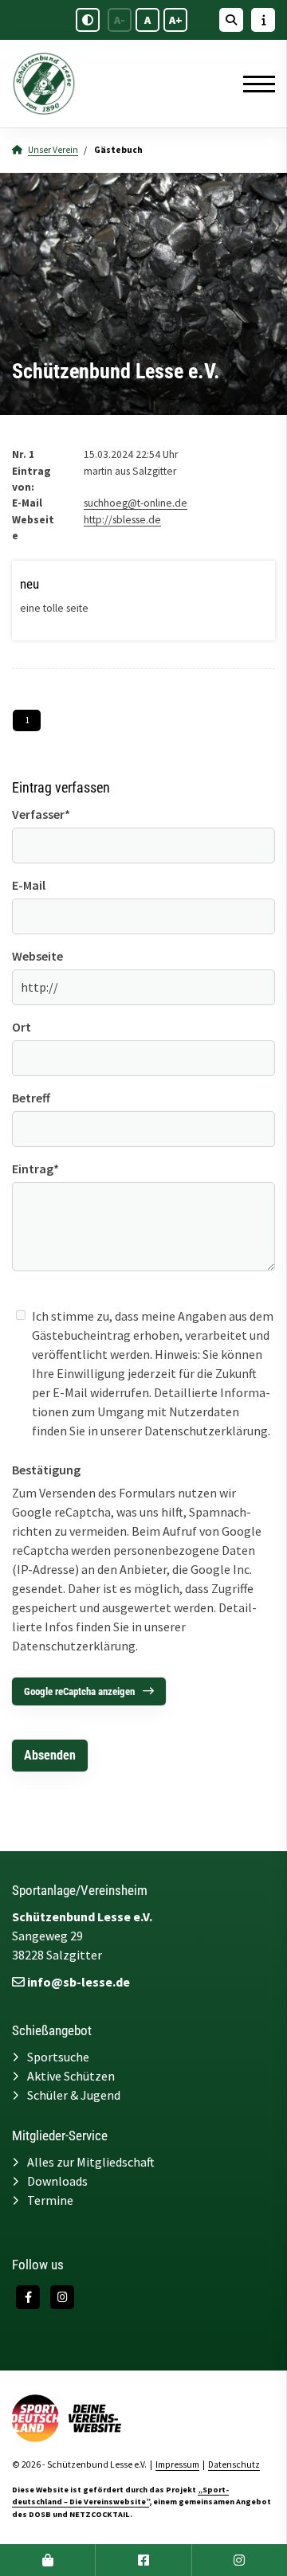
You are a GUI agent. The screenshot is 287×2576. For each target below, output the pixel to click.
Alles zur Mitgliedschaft (91, 2162)
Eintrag (35, 1169)
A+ (176, 20)
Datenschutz (234, 2464)
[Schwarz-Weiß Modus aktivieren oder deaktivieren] (88, 20)
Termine (50, 2200)
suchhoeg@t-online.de (136, 503)
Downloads (57, 2181)
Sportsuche (58, 2057)
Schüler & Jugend (74, 2095)
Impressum (177, 2464)
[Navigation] (253, 84)
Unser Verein (53, 150)
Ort (22, 1027)
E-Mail (29, 885)
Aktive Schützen (71, 2076)
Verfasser (41, 814)
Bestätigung (46, 1470)
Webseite (37, 956)
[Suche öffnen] (231, 20)
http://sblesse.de (122, 520)
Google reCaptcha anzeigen (79, 1691)
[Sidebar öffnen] (263, 20)
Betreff (31, 1098)
